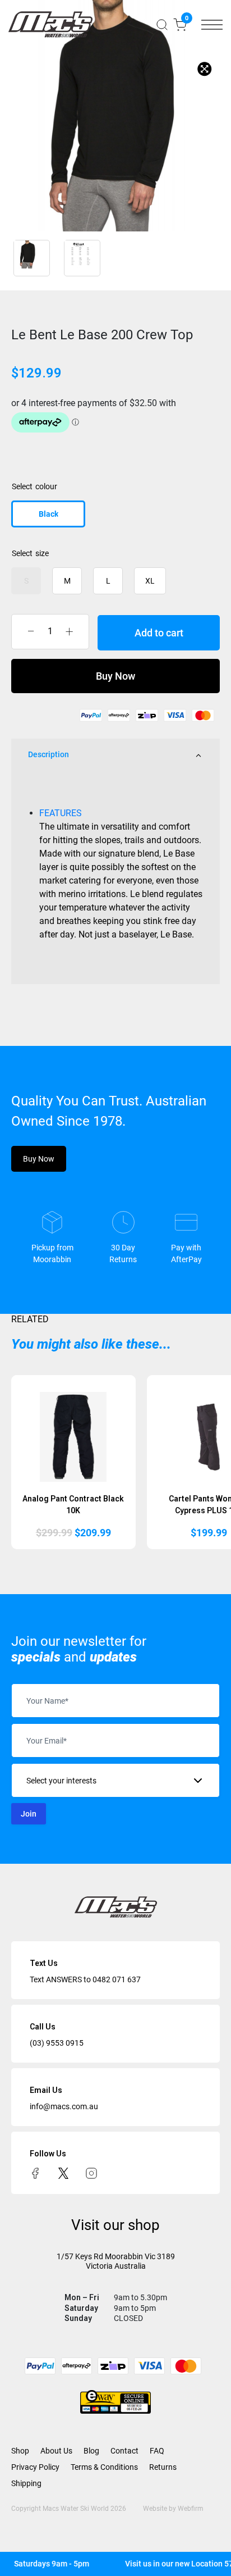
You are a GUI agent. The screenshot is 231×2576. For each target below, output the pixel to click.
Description (48, 754)
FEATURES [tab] (61, 813)
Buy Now (115, 676)
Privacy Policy (35, 2467)
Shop (20, 2451)
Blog (91, 2451)
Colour (46, 486)
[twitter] (63, 2172)
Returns (163, 2467)
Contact (124, 2451)
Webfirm (191, 2509)
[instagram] (91, 2172)
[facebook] (35, 2172)
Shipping (26, 2483)
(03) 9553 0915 (57, 2043)
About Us (56, 2451)
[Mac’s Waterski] (50, 24)
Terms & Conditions (104, 2467)
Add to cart (159, 633)
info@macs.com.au (64, 2106)
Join (29, 1814)
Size (42, 553)
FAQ (157, 2451)
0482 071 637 (117, 1979)
